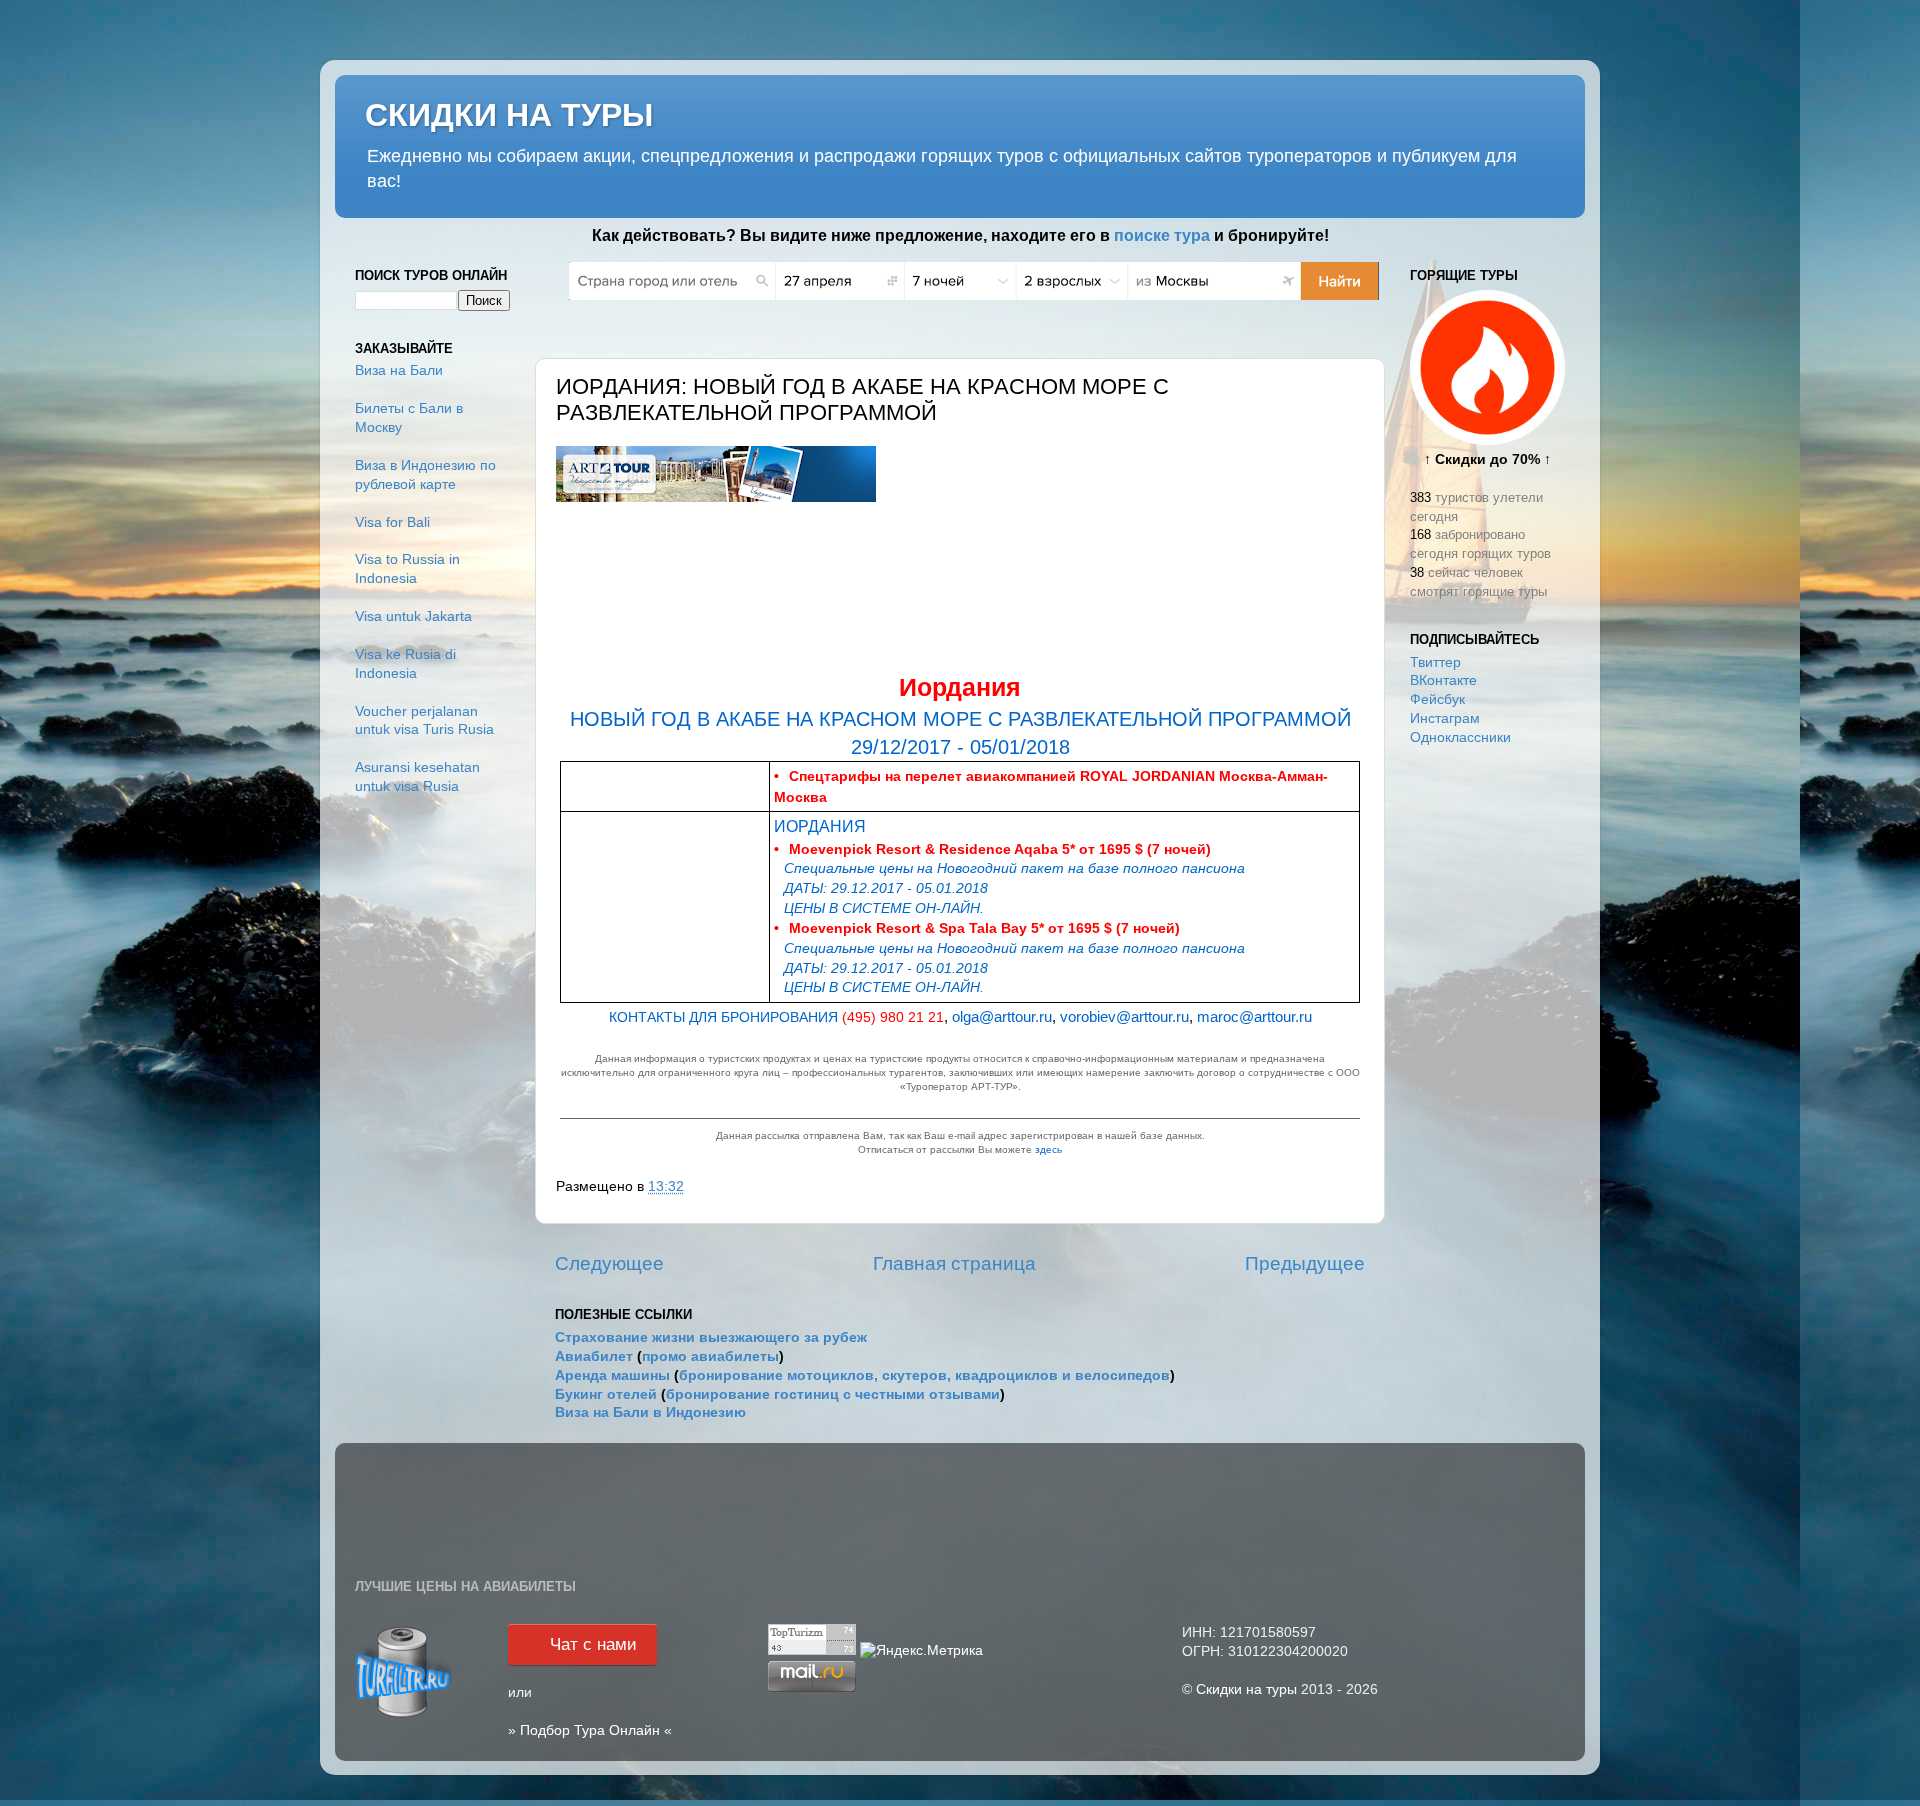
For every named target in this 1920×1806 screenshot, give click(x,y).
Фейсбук (1437, 699)
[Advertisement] (1487, 1078)
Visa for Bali (392, 522)
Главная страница (954, 1263)
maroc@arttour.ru (1254, 1017)
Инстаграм (1445, 718)
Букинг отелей (606, 1394)
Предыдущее (1305, 1263)
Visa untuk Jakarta (413, 616)
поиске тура (1162, 235)
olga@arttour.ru (1317, 587)
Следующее (609, 1263)
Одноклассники (1460, 737)
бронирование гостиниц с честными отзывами (833, 1394)
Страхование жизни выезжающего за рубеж (711, 1337)
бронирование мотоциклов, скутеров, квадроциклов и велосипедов (924, 1375)
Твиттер (1435, 662)
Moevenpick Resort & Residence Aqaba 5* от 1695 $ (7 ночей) (1000, 849)
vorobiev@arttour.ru (1306, 603)
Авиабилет (594, 1356)
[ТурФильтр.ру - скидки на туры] (403, 1715)
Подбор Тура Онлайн (590, 1730)
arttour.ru (1333, 618)
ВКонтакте (1443, 680)
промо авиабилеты (710, 1356)
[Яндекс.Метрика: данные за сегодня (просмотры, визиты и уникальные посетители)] (921, 1651)
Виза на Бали (399, 370)
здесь (1048, 1149)
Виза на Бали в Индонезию (650, 1412)
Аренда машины (612, 1375)
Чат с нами (593, 1644)
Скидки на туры (1246, 1689)
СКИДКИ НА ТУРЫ (509, 115)
